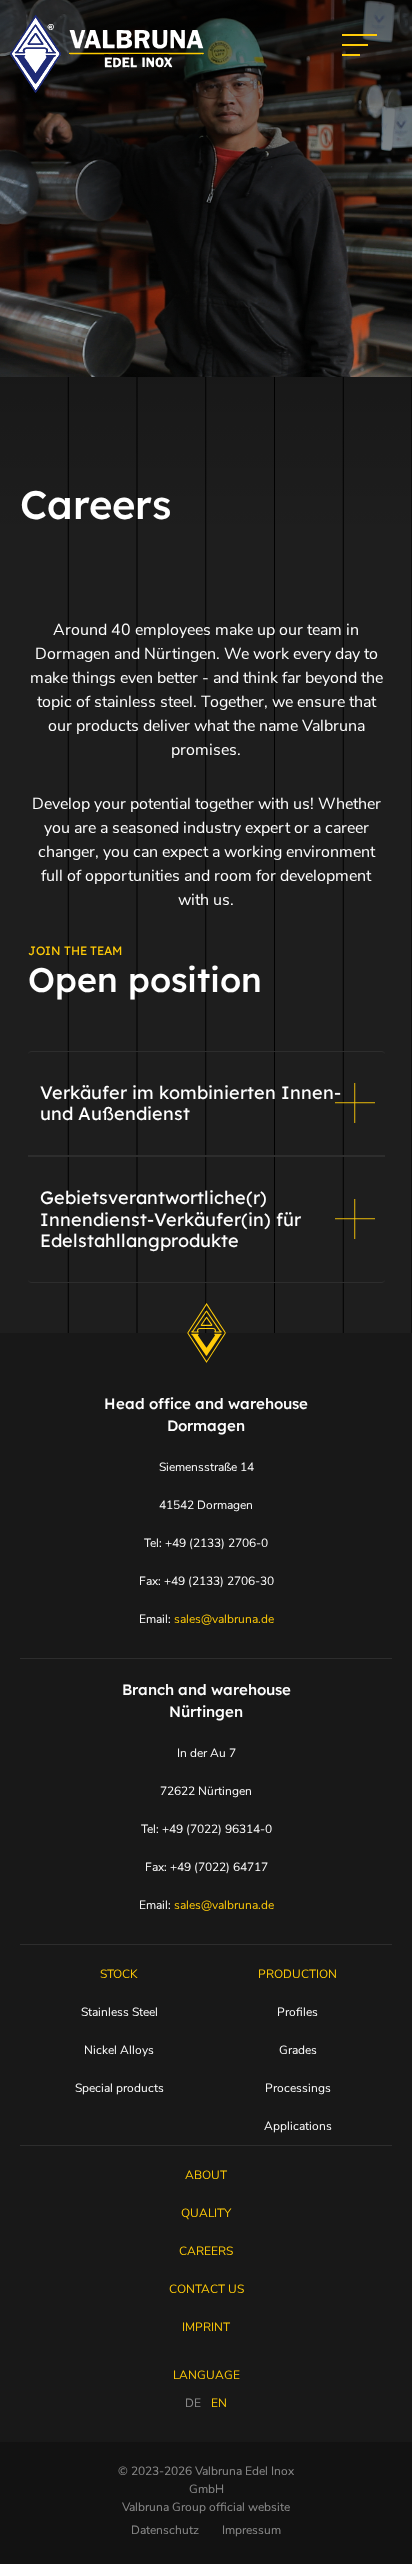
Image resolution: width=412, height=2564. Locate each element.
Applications (298, 2126)
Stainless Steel (119, 2012)
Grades (298, 2050)
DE (193, 2403)
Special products (119, 2088)
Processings (298, 2088)
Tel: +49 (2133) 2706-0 (206, 1543)
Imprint (206, 2327)
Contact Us (206, 2289)
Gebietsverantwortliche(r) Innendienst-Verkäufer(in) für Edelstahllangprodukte (170, 1219)
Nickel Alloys (119, 2050)
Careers (206, 2251)
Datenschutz (165, 2530)
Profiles (297, 2012)
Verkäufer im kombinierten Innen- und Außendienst (190, 1103)
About (206, 2175)
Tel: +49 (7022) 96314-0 (206, 1829)
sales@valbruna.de (224, 1619)
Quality (206, 2213)
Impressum (251, 2530)
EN (219, 2403)
